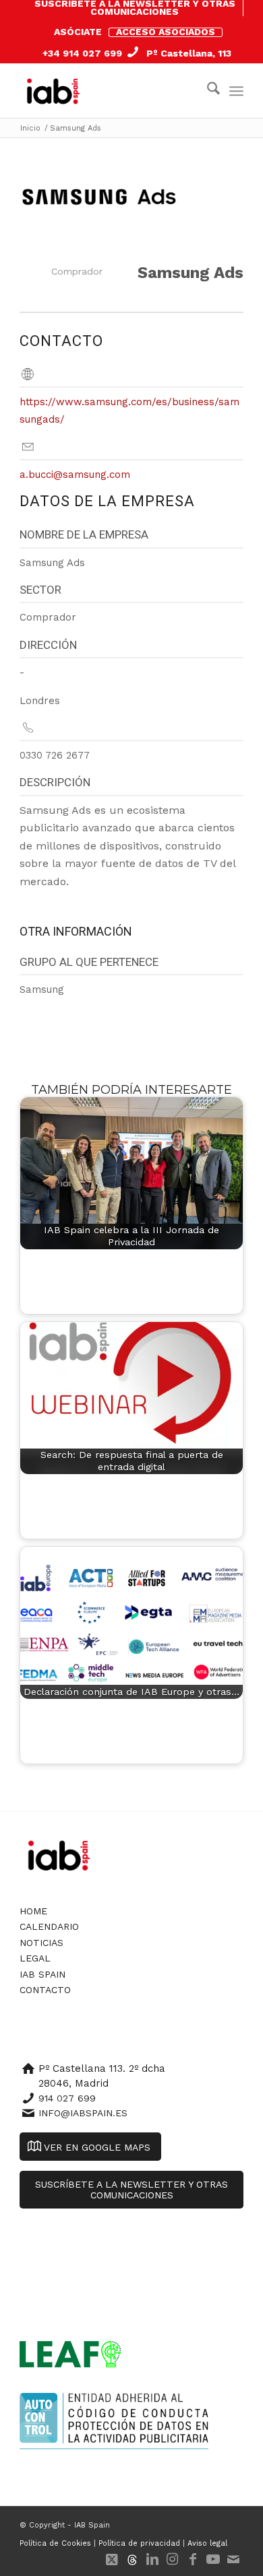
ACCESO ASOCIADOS (166, 32)
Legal (35, 1958)
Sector (40, 590)
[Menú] (236, 91)
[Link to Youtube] (213, 2559)
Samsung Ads (191, 273)
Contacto (45, 1990)
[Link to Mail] (233, 2559)
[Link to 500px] (132, 2559)
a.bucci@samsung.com (75, 475)
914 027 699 (67, 2098)
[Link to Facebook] (193, 2559)
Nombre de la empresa (84, 534)
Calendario (49, 1926)
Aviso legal (207, 2543)
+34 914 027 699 (82, 53)
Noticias (41, 1943)
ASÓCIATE (78, 32)
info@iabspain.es (83, 2113)
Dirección (48, 645)
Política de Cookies (55, 2543)
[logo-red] (56, 91)
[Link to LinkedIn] (152, 2559)
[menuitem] (135, 8)
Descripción (55, 782)
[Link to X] (112, 2559)
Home (33, 1911)
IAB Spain (42, 1974)
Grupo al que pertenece (89, 962)
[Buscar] (207, 91)
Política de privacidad (139, 2543)
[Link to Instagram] (173, 2559)
